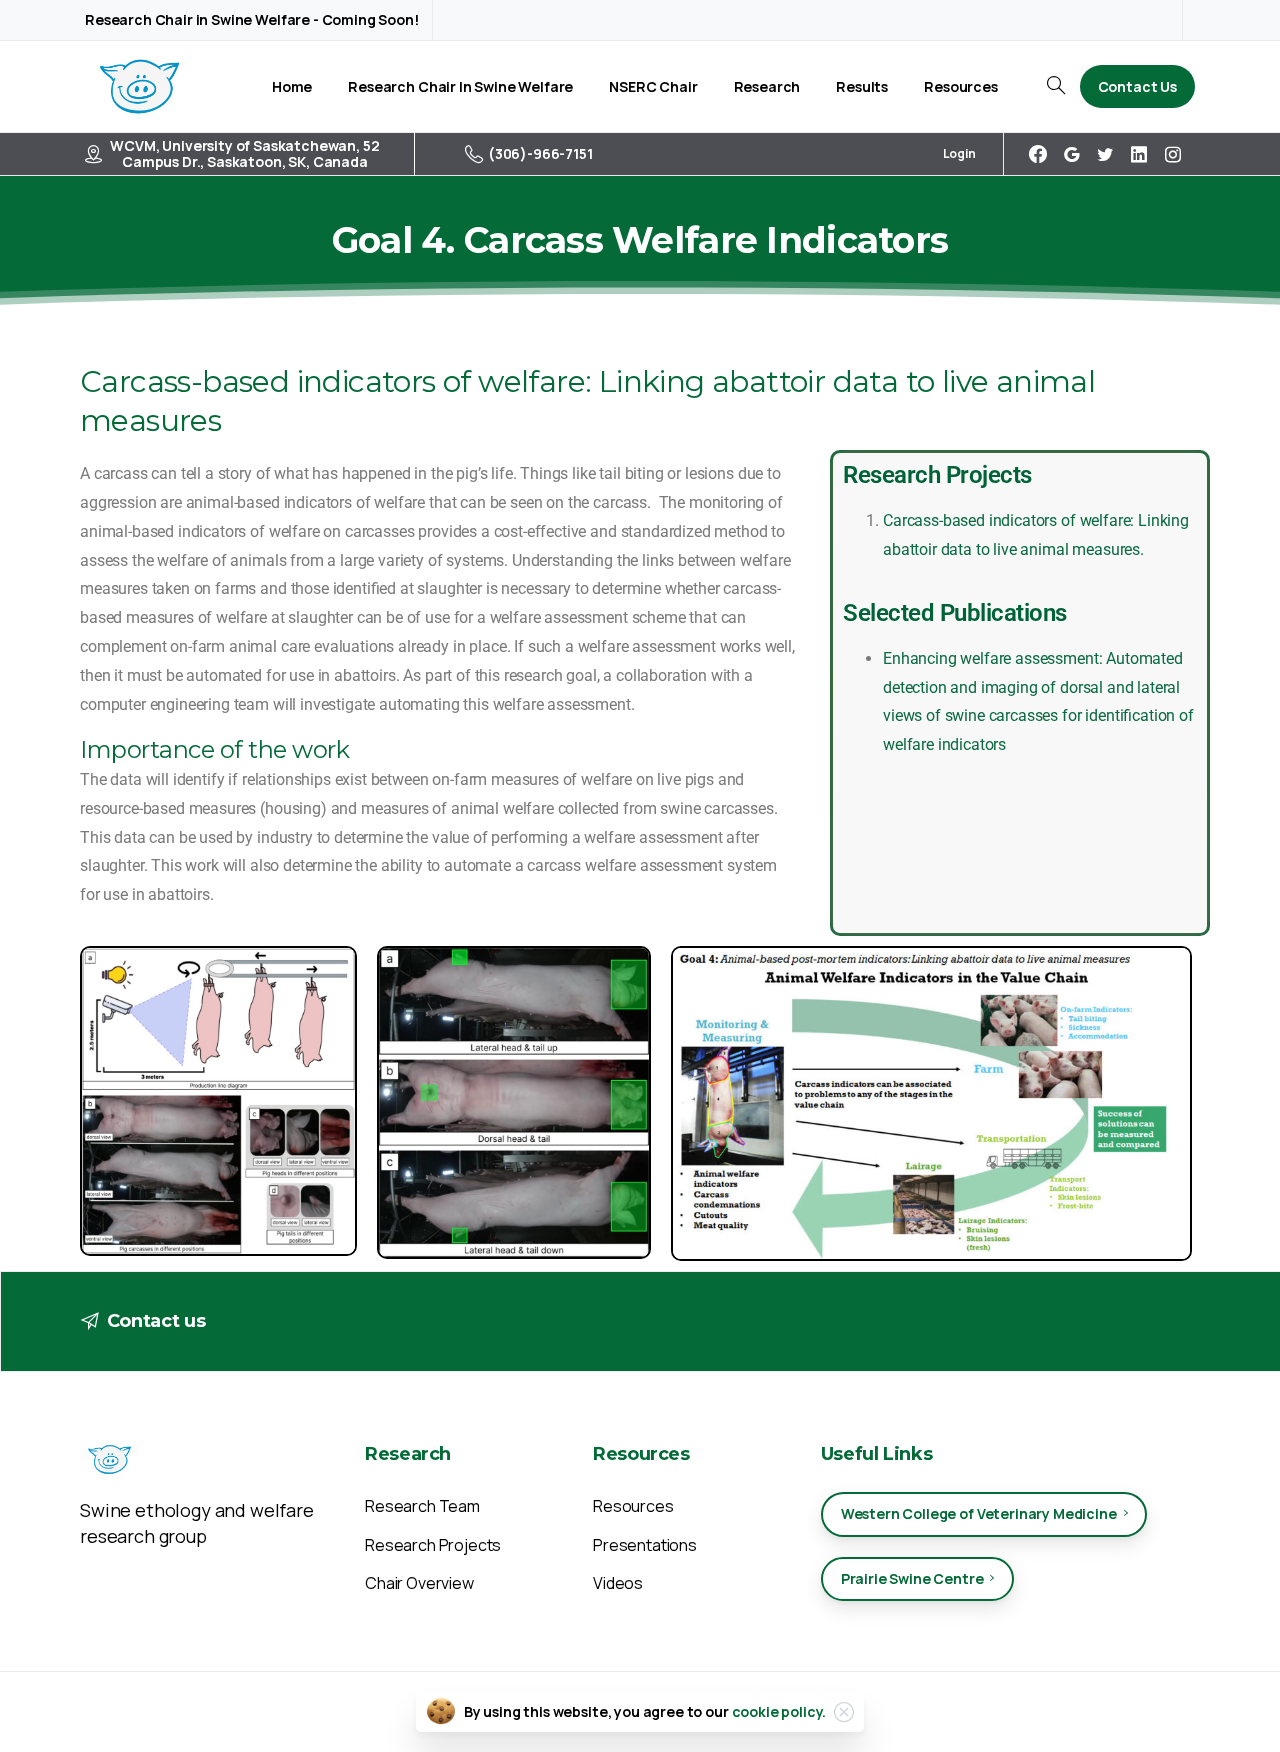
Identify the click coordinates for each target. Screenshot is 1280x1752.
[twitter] (1105, 154)
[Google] (1072, 154)
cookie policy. (779, 1711)
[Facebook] (1038, 154)
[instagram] (1173, 154)
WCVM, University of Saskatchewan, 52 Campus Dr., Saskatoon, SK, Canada (244, 154)
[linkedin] (1139, 154)
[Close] (844, 1712)
